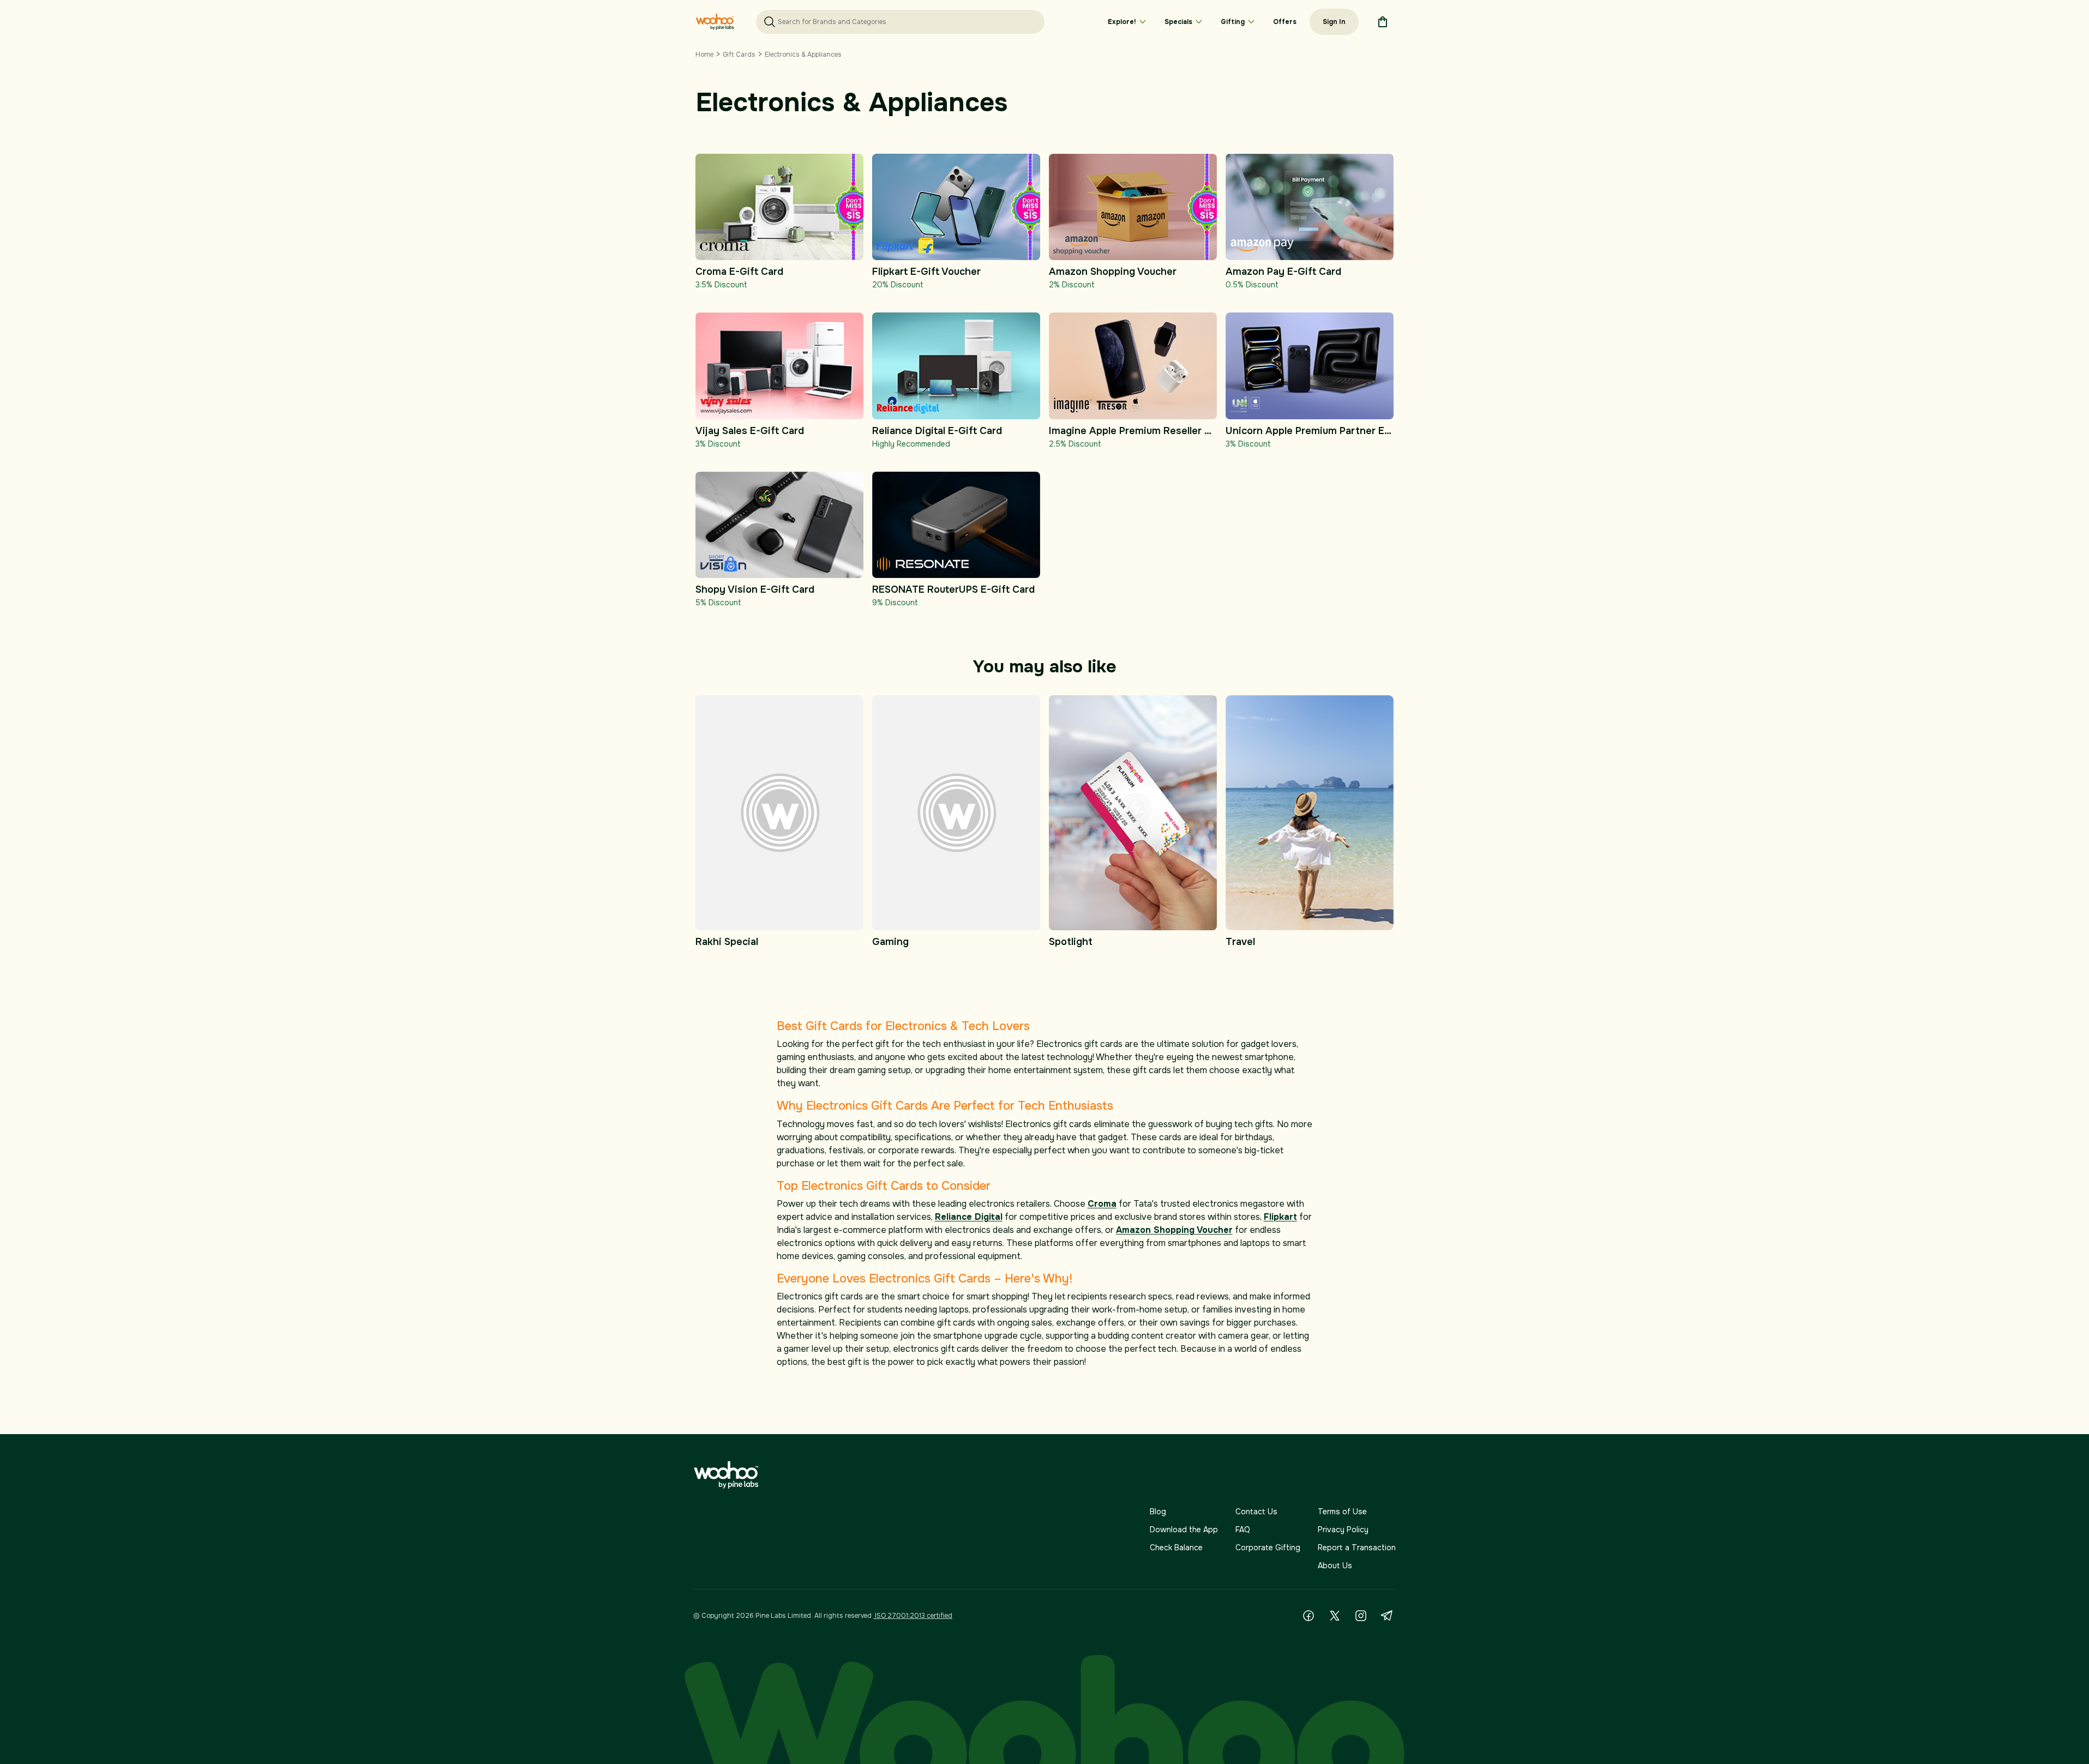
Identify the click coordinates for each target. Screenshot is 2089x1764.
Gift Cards (739, 55)
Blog (1158, 1512)
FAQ (1243, 1530)
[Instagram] (1361, 1616)
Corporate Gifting (1268, 1548)
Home (704, 55)
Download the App (1184, 1530)
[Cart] (1383, 22)
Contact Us (1256, 1512)
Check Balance (1176, 1548)
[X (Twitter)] (1335, 1616)
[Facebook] (1308, 1616)
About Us (1335, 1566)
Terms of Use (1342, 1512)
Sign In (1334, 22)
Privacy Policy (1343, 1530)
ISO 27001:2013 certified (913, 1616)
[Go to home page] (715, 22)
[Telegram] (1387, 1616)
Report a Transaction (1357, 1548)
